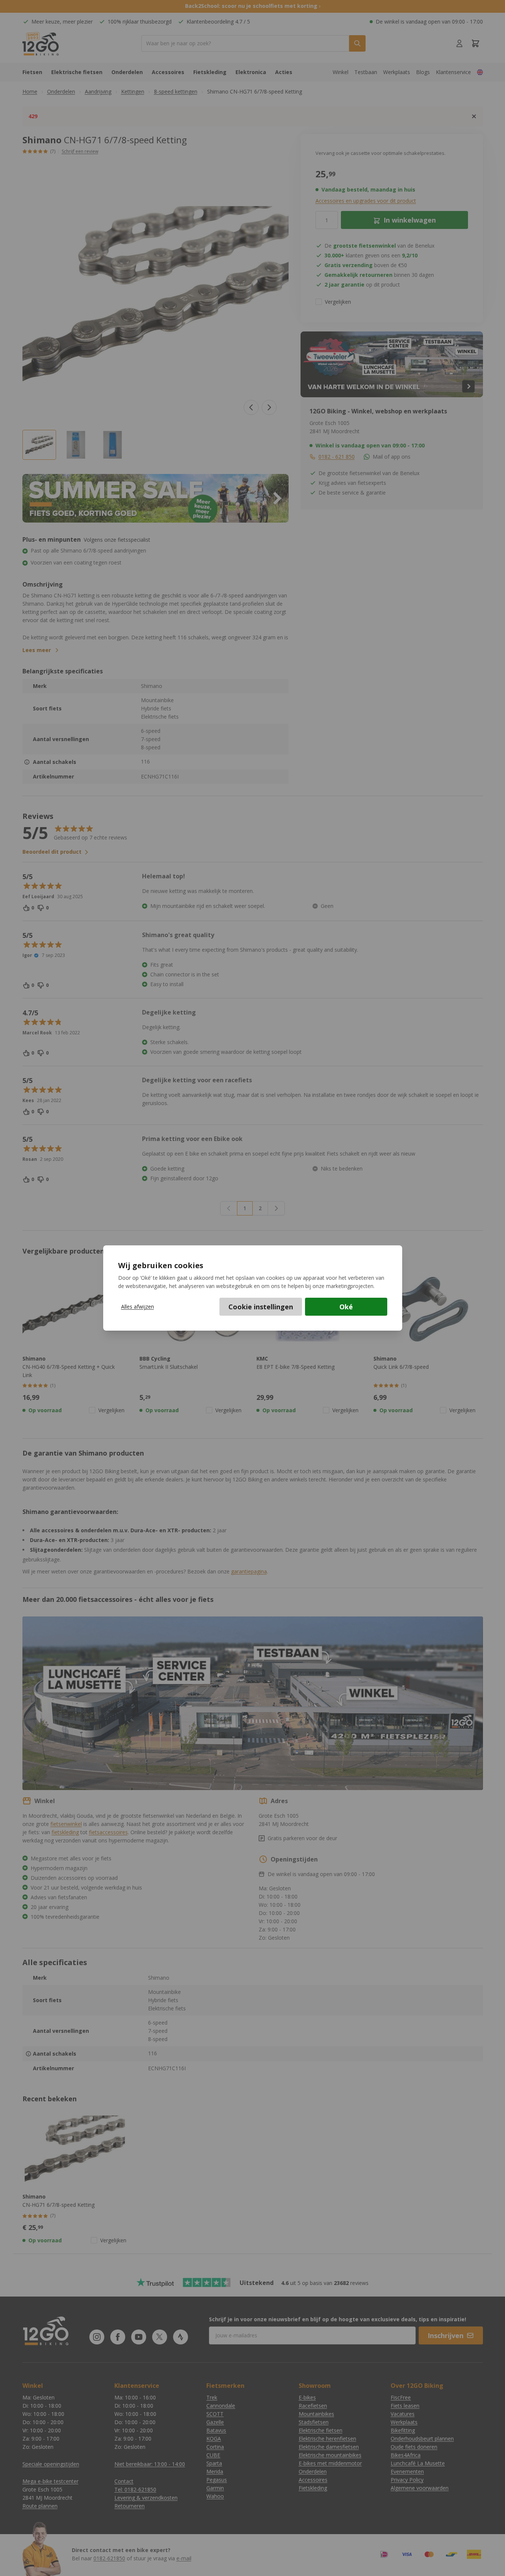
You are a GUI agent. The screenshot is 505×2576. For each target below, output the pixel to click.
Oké (346, 1307)
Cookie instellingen (261, 1307)
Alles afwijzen (138, 1307)
